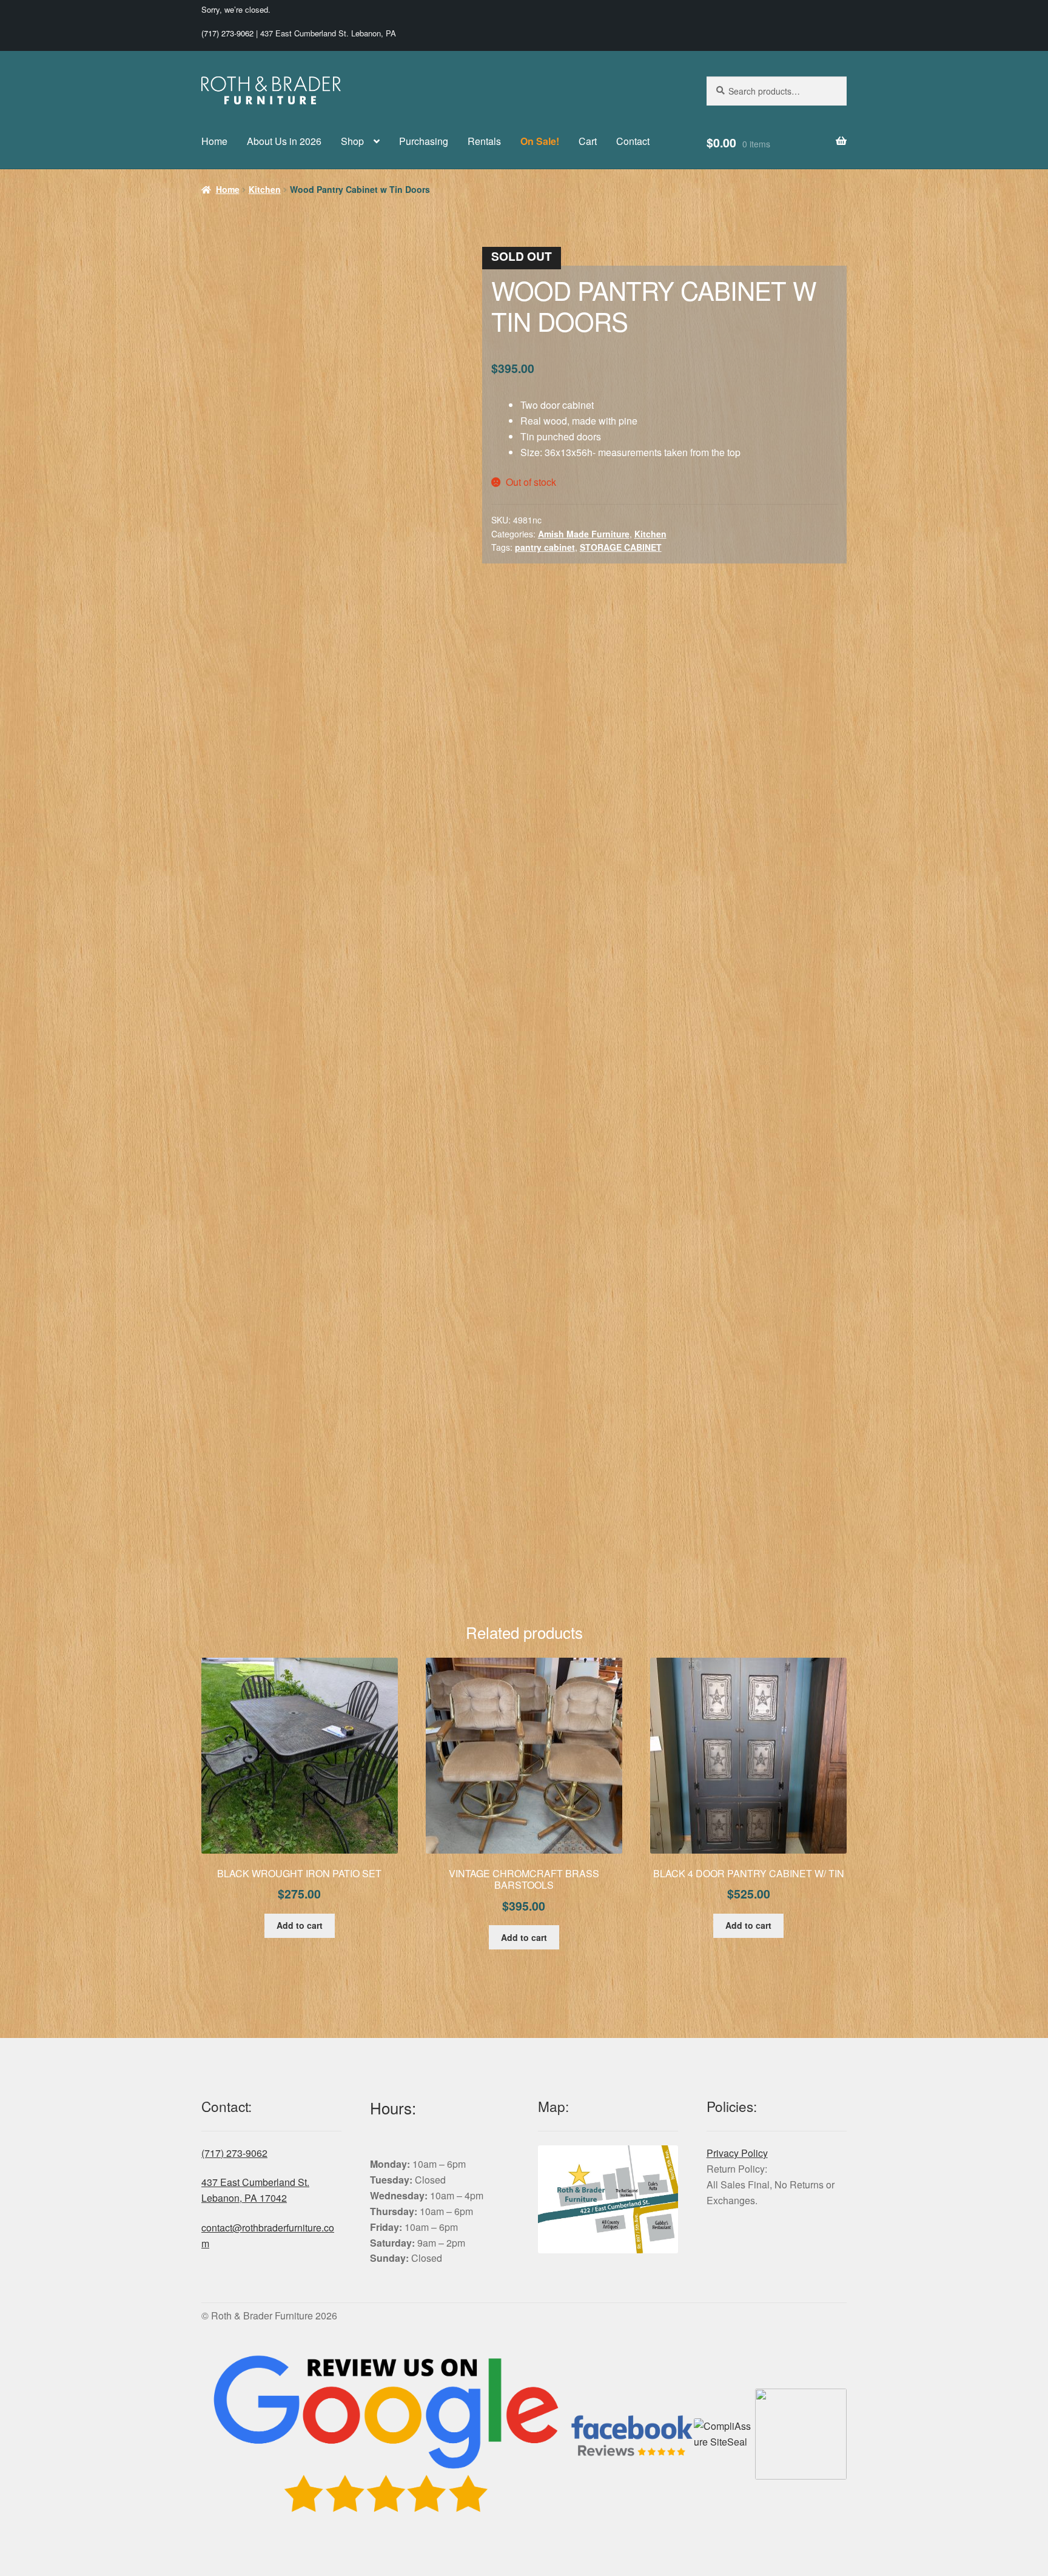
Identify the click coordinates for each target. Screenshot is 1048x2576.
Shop (352, 141)
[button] (435, 265)
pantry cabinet (545, 547)
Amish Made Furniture (584, 534)
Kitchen (265, 189)
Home (214, 141)
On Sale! (540, 141)
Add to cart (300, 980)
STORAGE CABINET (621, 547)
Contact (633, 141)
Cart (588, 141)
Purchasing (424, 141)
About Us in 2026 (284, 141)
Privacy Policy (737, 1207)
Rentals (484, 141)
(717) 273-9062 (227, 33)
